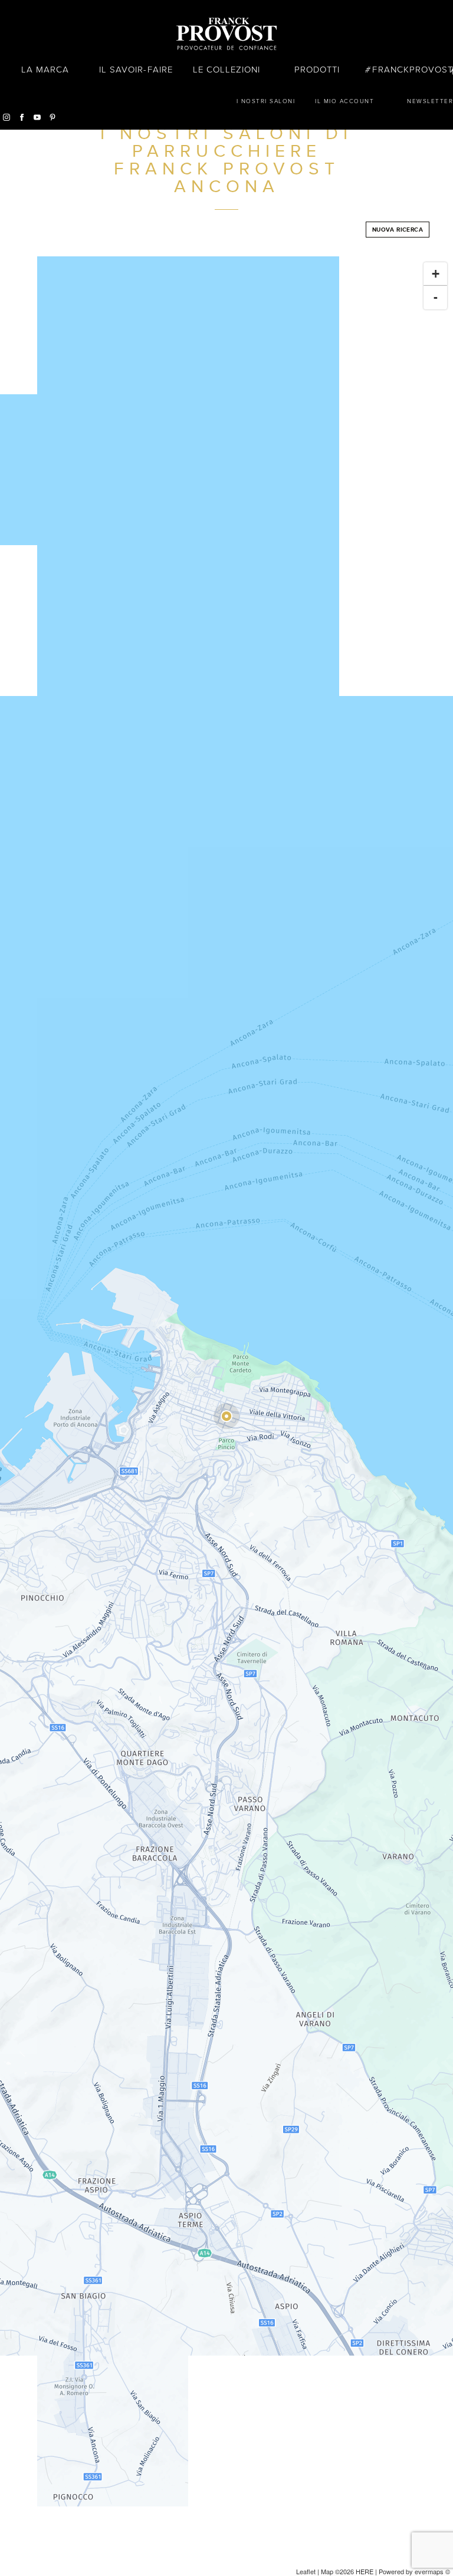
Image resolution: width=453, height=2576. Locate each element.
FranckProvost (413, 70)
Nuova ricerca (398, 230)
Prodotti (317, 70)
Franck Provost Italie (226, 34)
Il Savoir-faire (136, 70)
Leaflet (306, 2571)
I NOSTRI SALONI (266, 101)
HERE (365, 2571)
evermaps (429, 2571)
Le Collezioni (227, 70)
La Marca (45, 70)
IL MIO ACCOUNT (344, 101)
